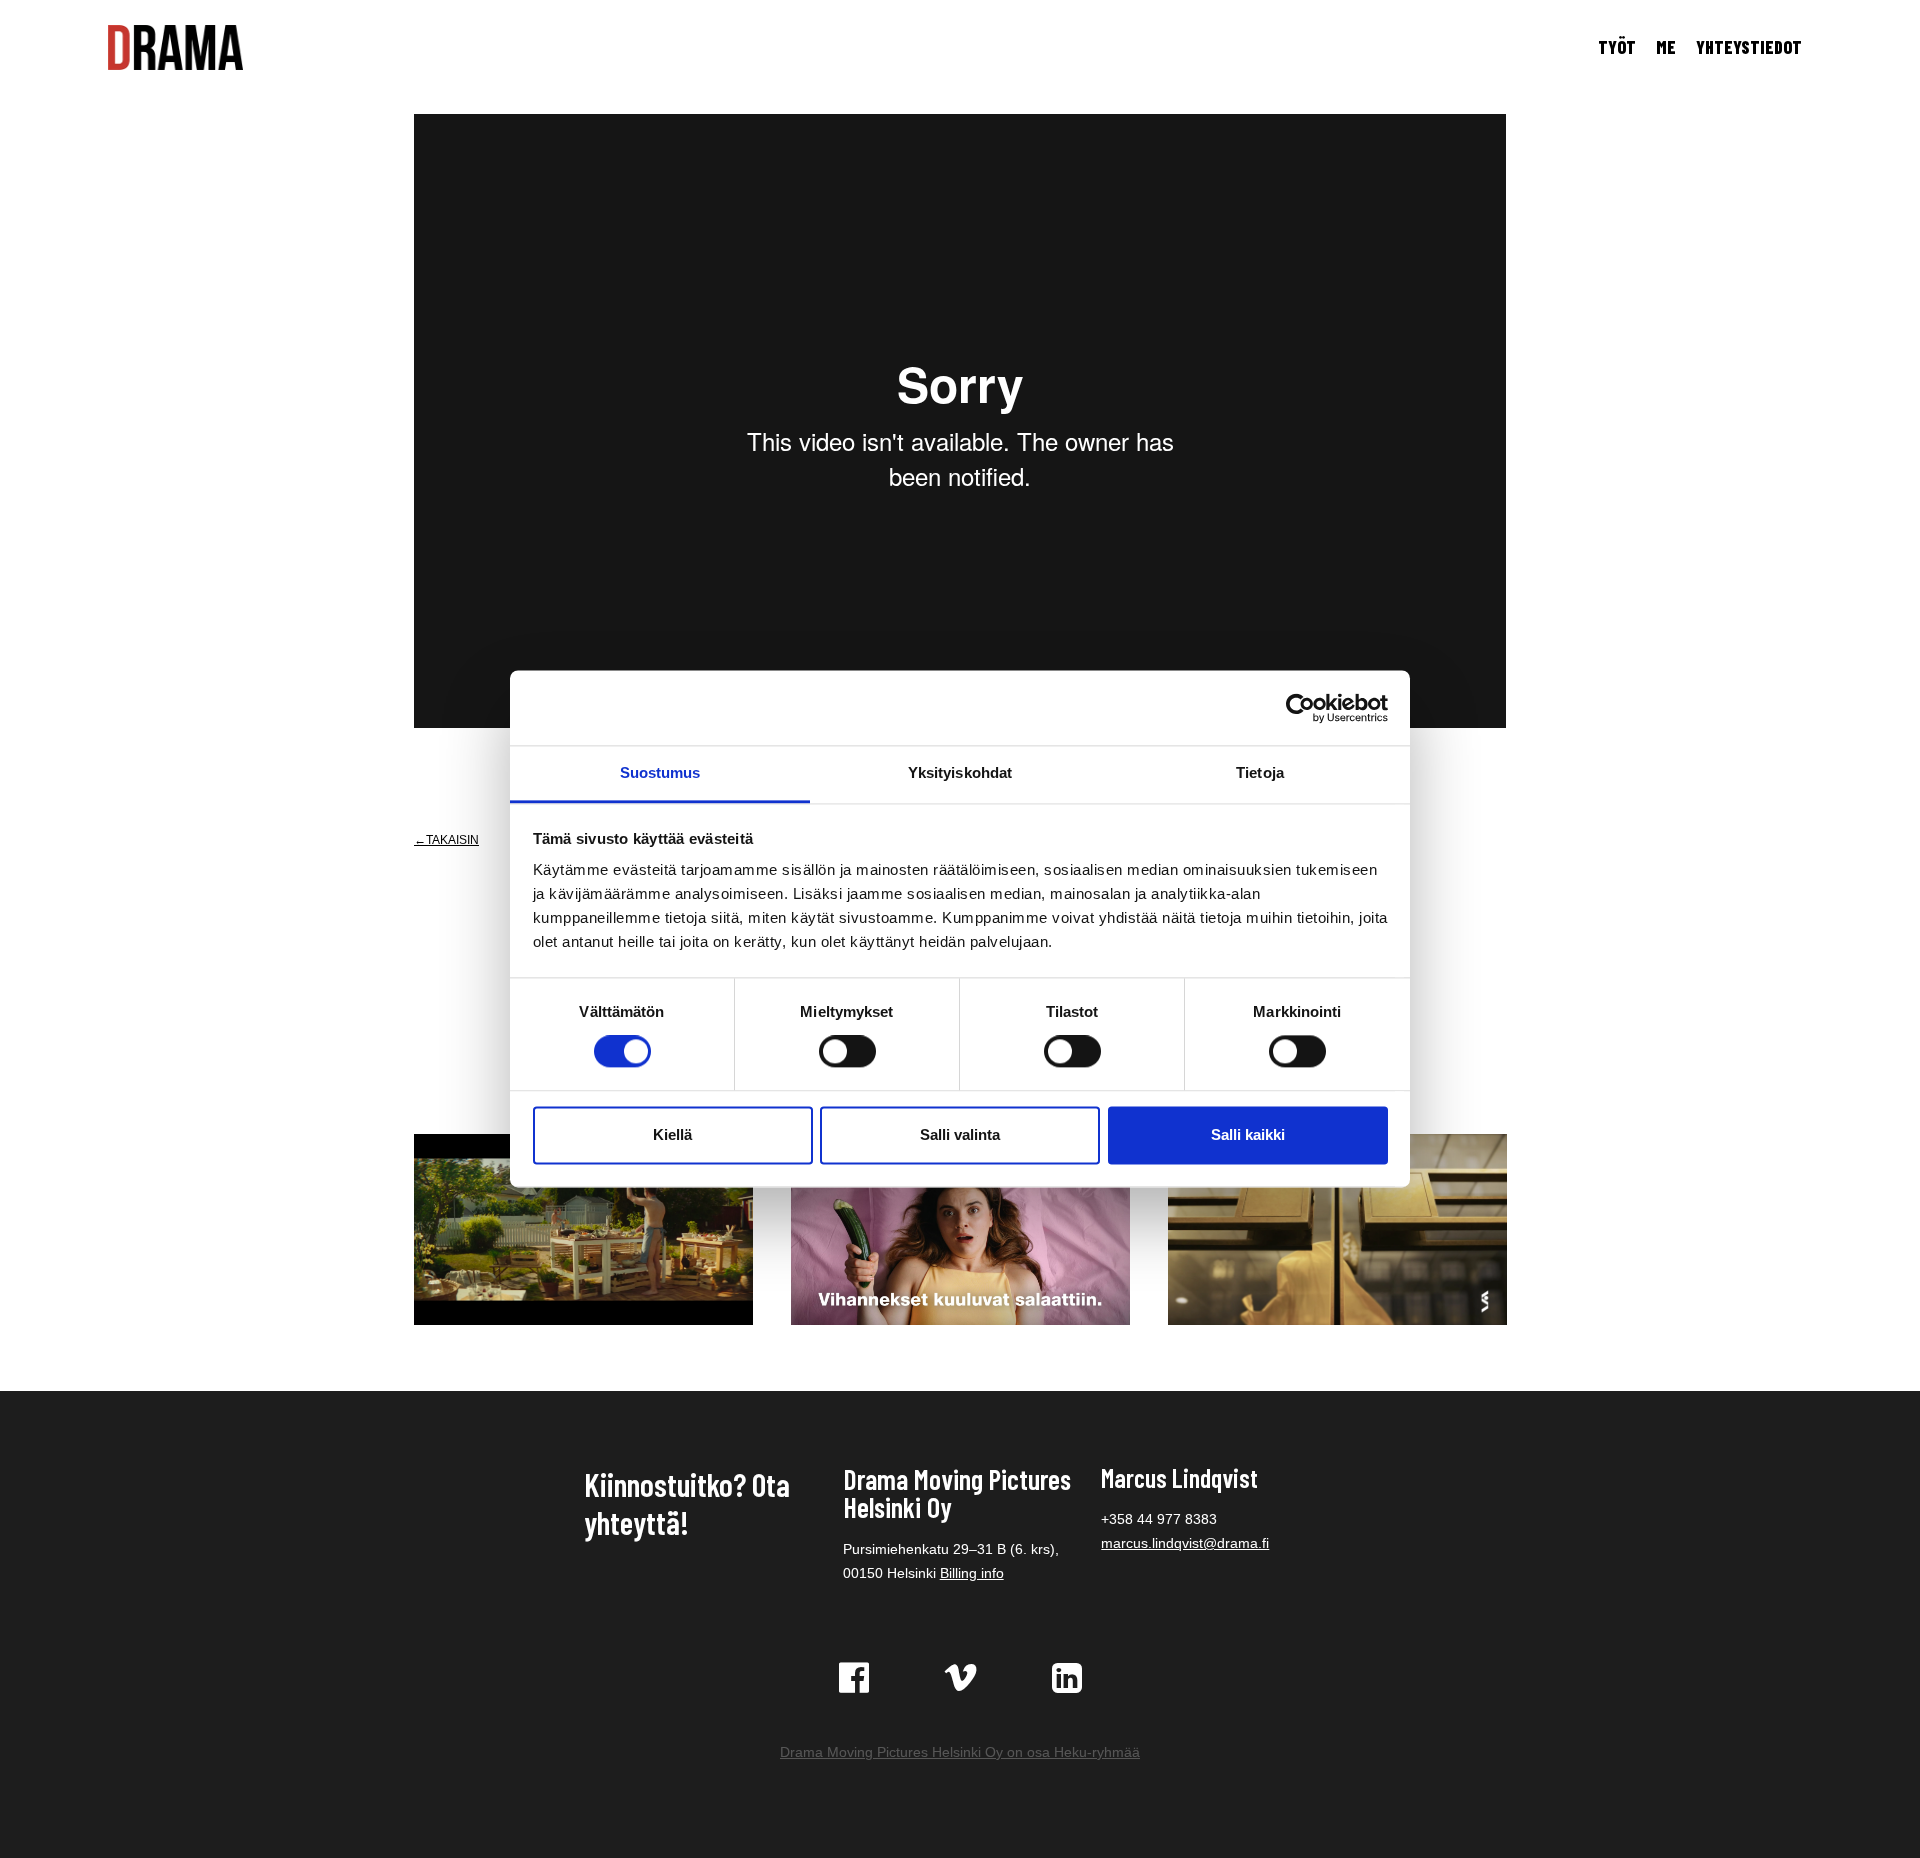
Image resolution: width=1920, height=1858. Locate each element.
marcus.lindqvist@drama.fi (1185, 1543)
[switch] (847, 1052)
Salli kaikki (1248, 1134)
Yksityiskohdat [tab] (960, 772)
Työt (1617, 47)
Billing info (972, 1573)
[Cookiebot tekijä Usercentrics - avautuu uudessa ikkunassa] (1300, 708)
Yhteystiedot (1749, 47)
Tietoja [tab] (1260, 772)
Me (1666, 47)
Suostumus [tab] (660, 772)
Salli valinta (960, 1134)
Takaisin (452, 840)
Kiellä (672, 1134)
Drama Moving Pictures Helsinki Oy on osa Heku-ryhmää (960, 1752)
